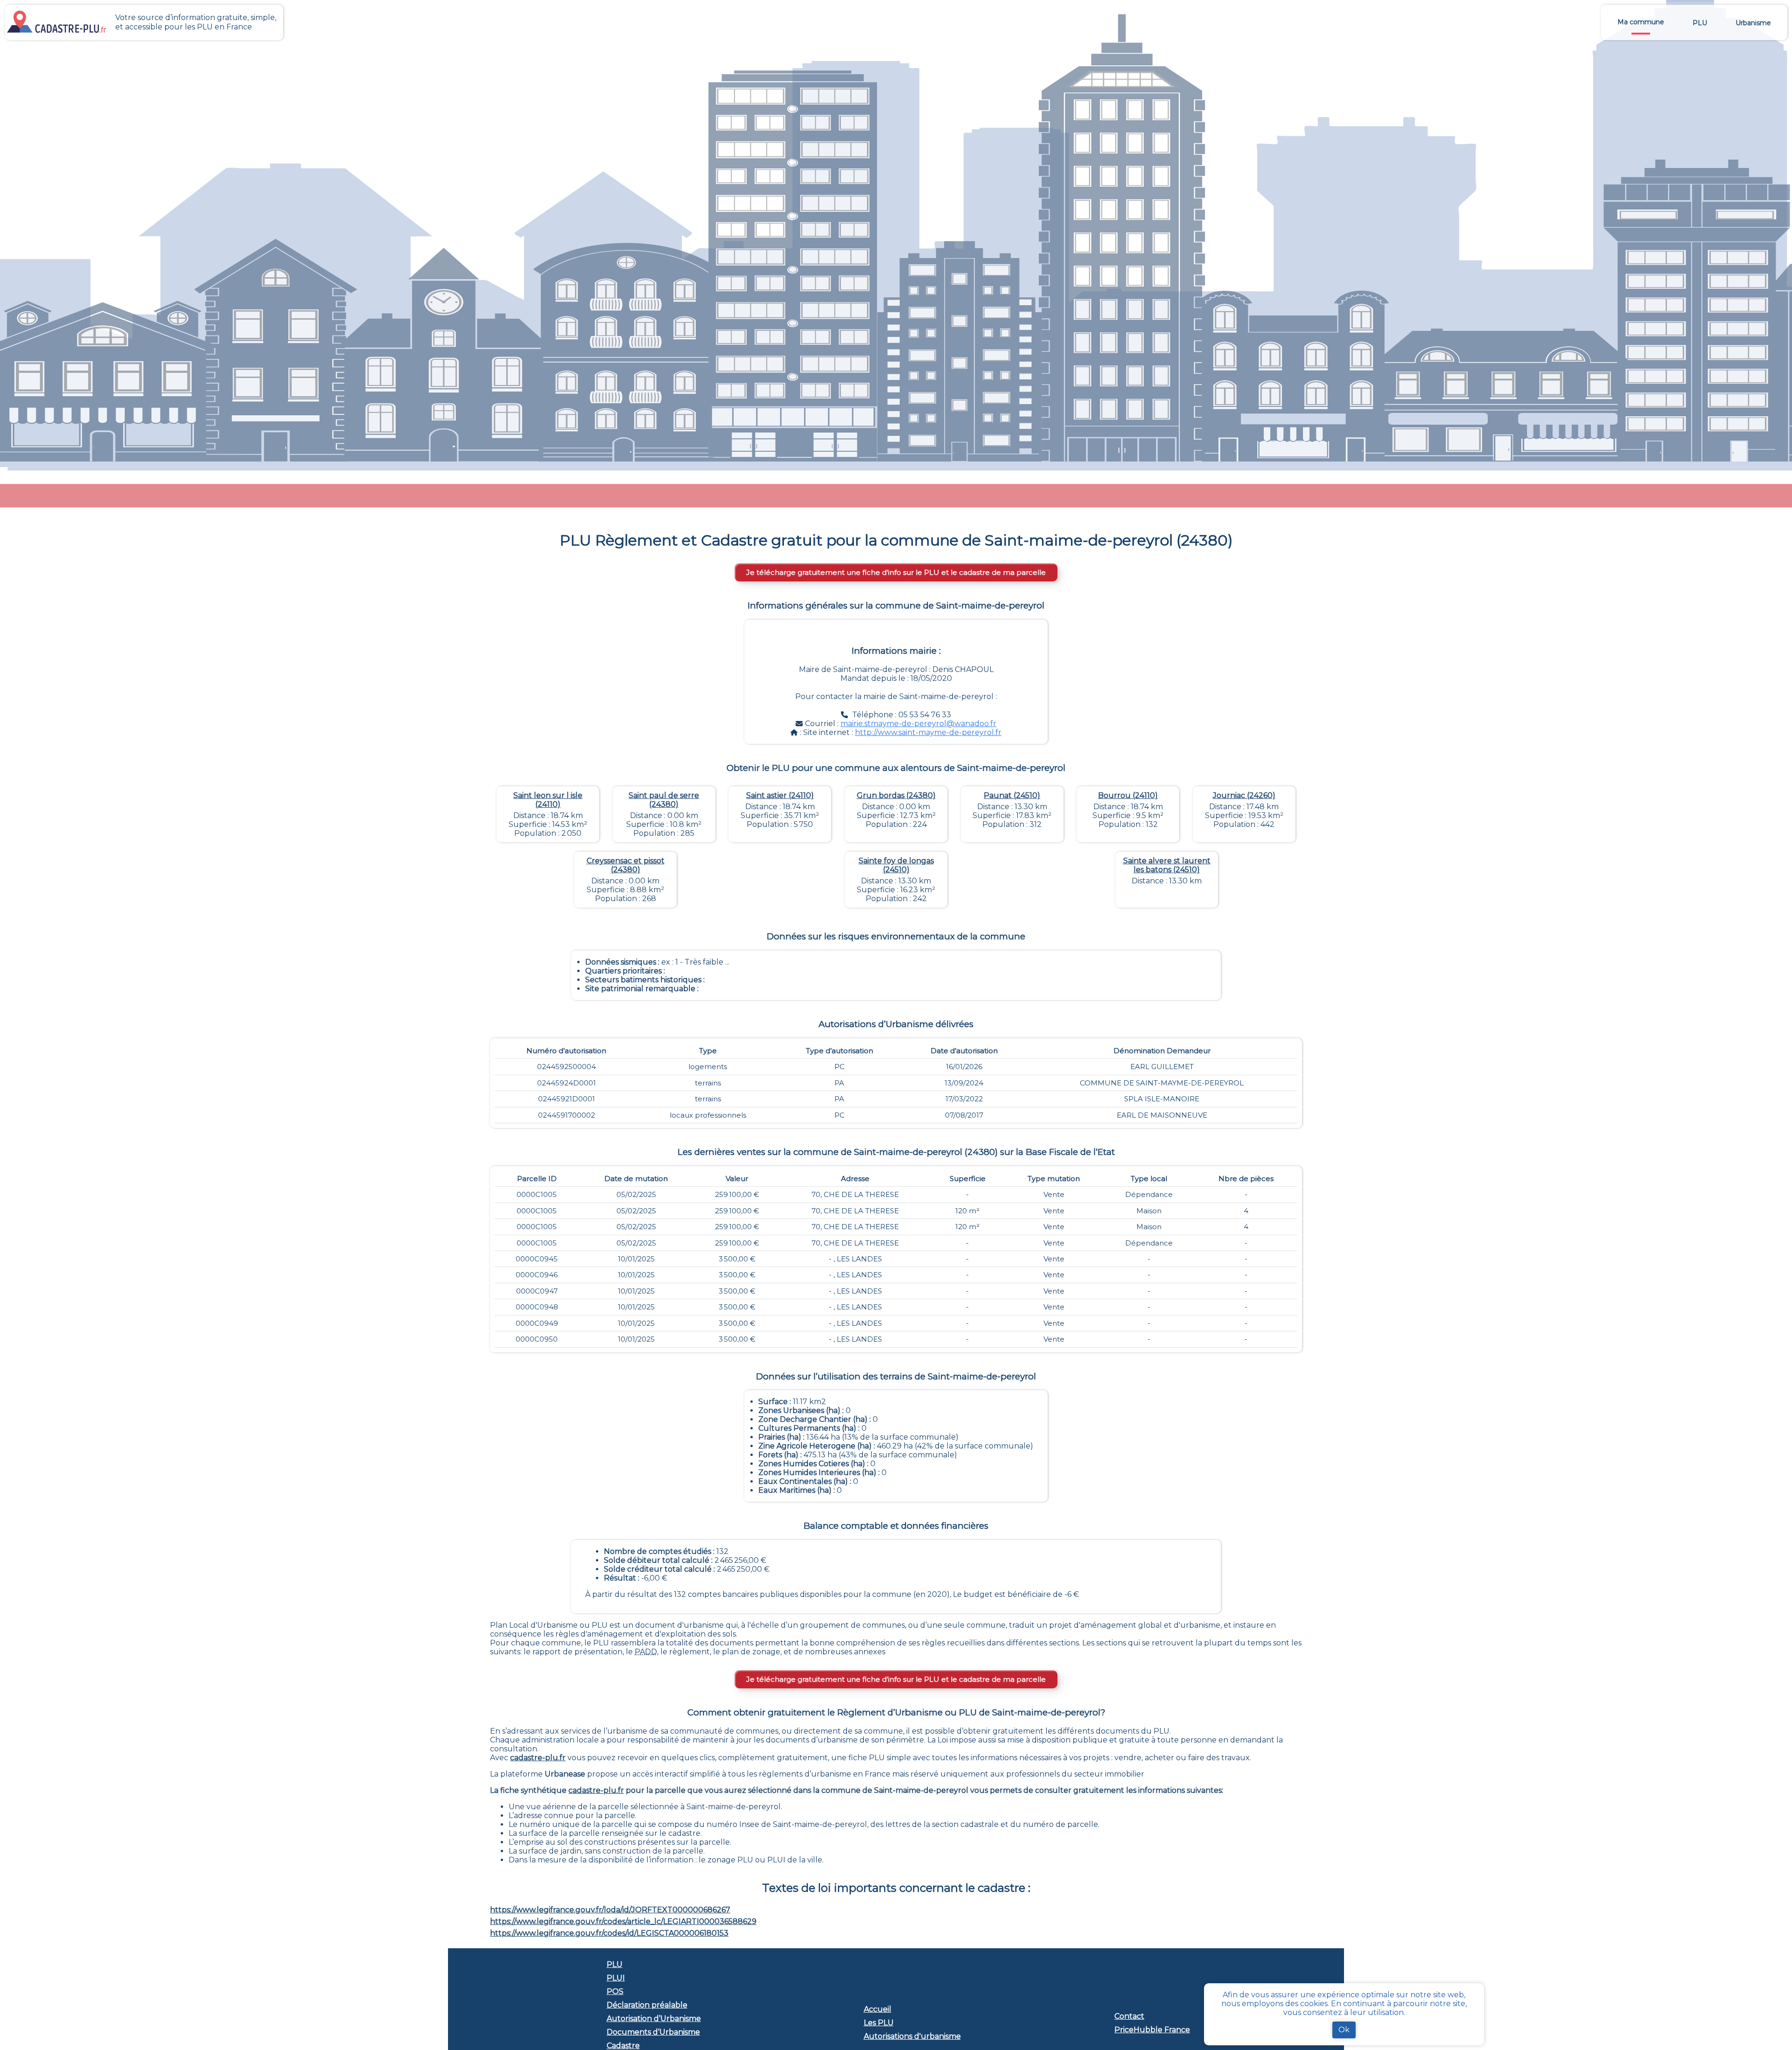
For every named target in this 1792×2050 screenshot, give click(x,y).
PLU (615, 1964)
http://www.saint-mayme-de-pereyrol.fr (928, 732)
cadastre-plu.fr (538, 1758)
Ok (1344, 2030)
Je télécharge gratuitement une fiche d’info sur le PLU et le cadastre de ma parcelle (896, 572)
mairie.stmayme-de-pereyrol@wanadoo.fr (918, 724)
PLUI (616, 1978)
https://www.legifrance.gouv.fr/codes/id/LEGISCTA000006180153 (609, 1933)
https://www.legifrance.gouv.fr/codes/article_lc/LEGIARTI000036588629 (623, 1921)
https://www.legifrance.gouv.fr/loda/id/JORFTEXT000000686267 (610, 1910)
